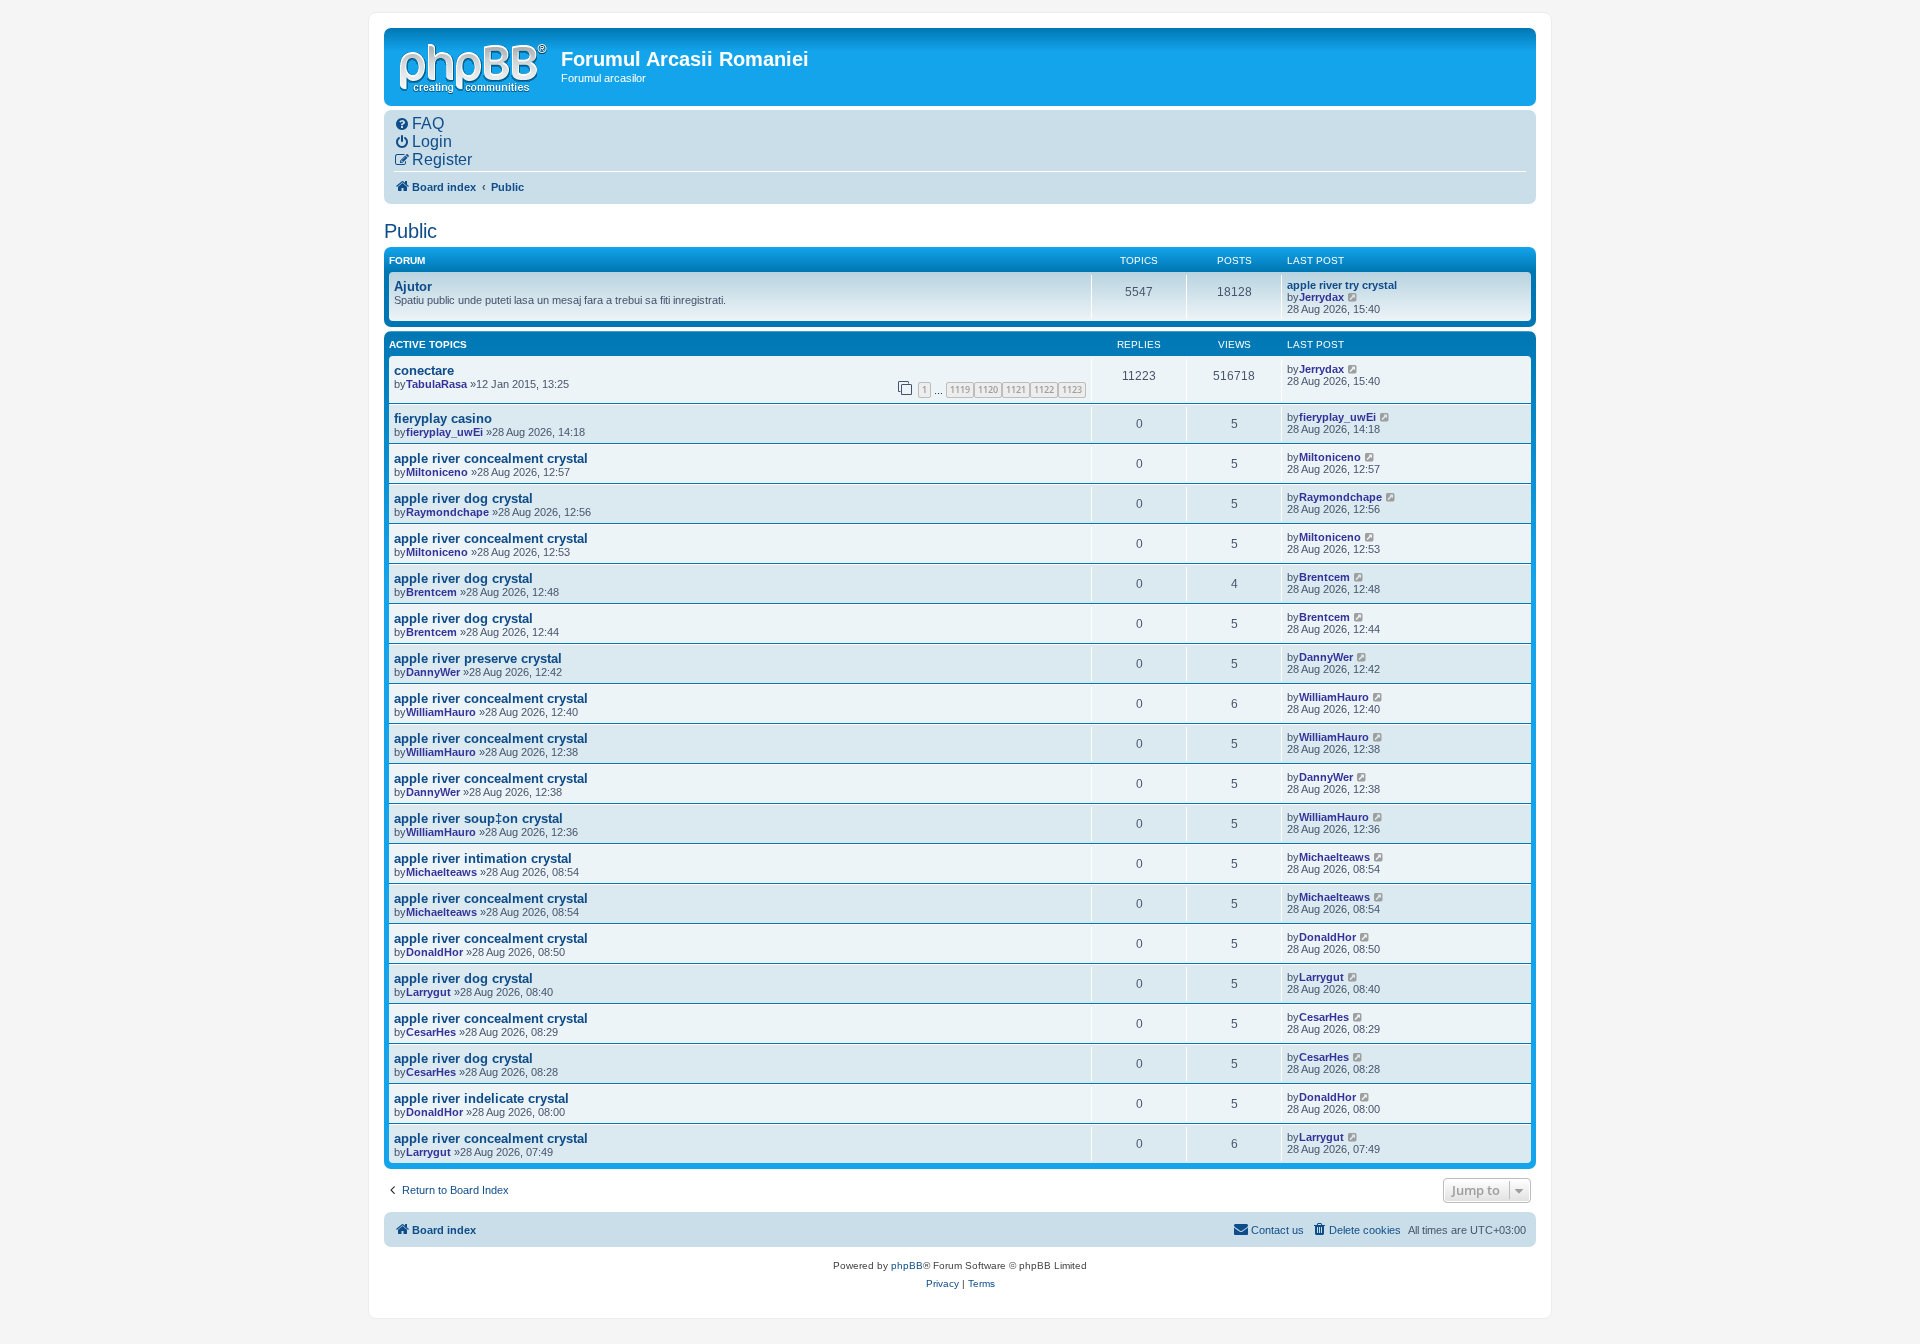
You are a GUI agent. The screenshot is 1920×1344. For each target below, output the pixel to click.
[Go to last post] (1353, 369)
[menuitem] (419, 124)
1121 (1016, 389)
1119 (960, 389)
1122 (1044, 389)
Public (410, 231)
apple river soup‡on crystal (478, 818)
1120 (988, 389)
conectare (424, 370)
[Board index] (475, 66)
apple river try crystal (1342, 285)
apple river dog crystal (463, 498)
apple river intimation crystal (483, 858)
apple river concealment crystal (491, 458)
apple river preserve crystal (478, 658)
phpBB (907, 1265)
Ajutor (413, 286)
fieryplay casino (443, 418)
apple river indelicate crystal (481, 1098)
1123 (1072, 389)
